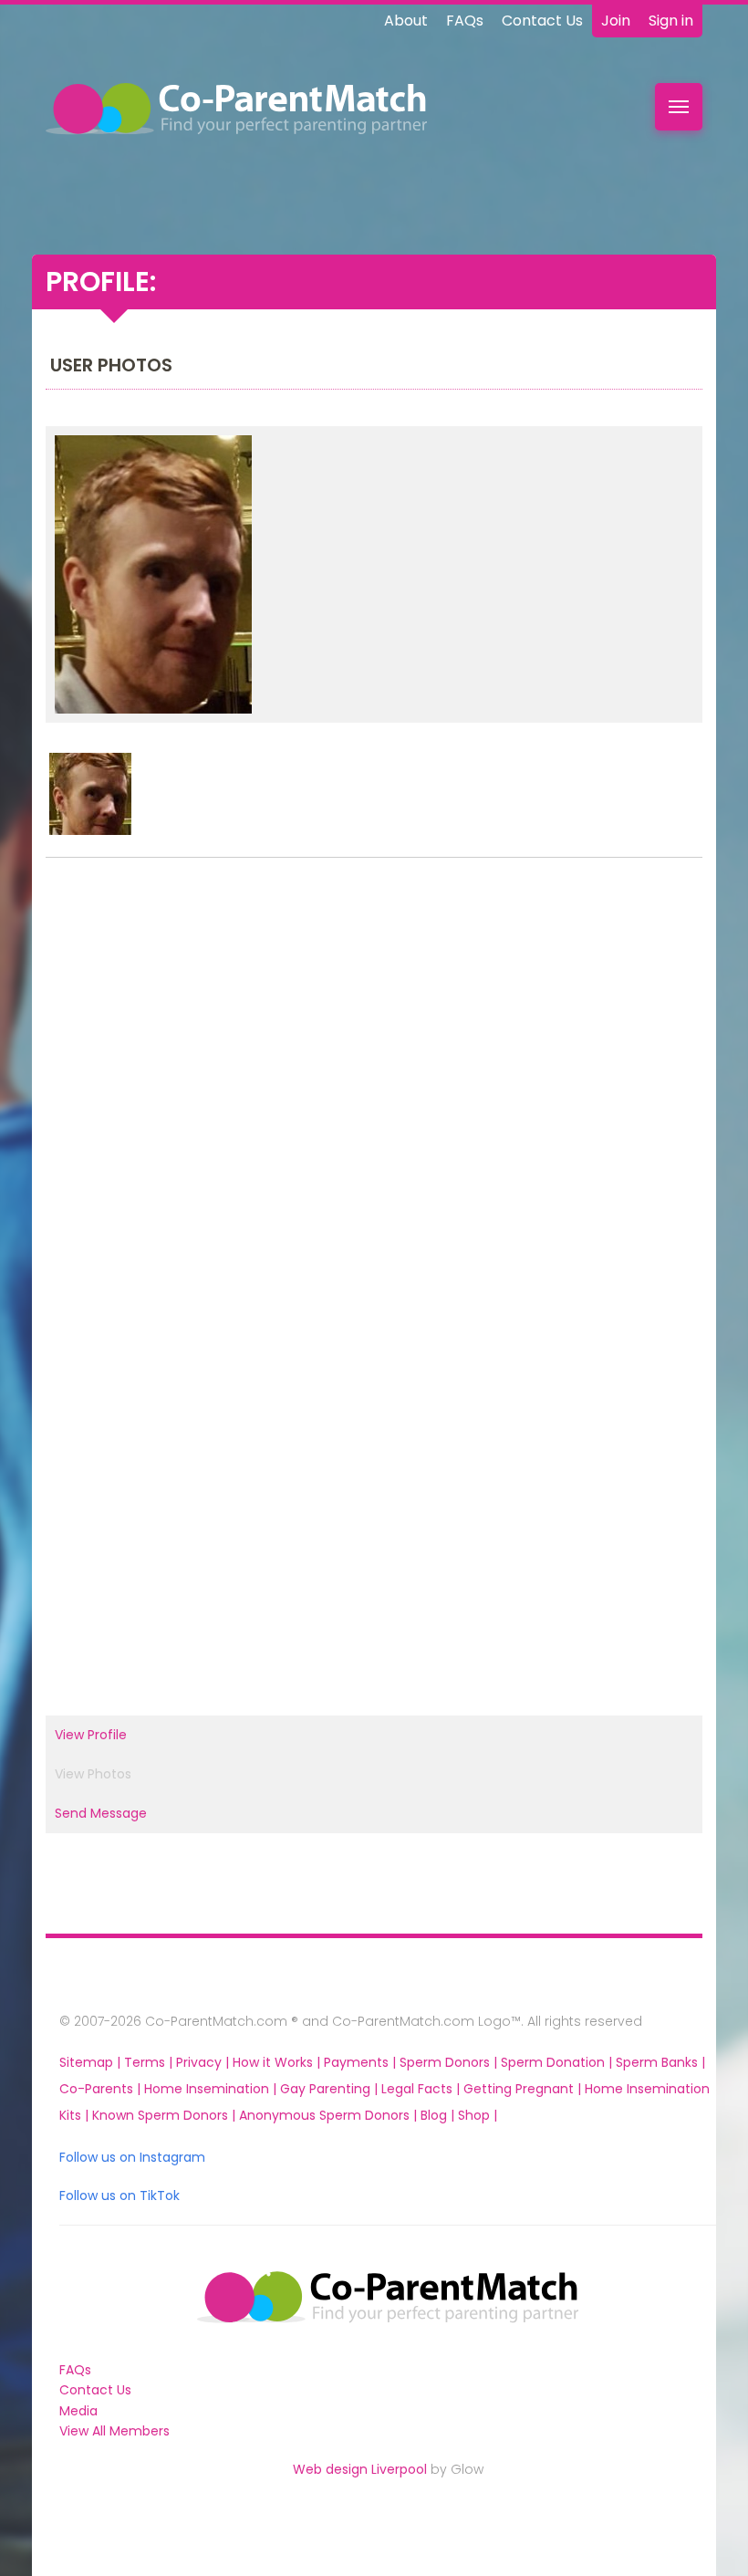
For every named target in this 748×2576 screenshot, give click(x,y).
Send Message (101, 1813)
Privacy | (204, 2062)
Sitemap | (92, 2062)
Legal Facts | (422, 2089)
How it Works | (278, 2062)
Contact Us (542, 21)
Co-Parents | (102, 2089)
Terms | (150, 2062)
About (406, 21)
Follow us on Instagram (132, 2157)
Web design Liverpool (360, 2469)
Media (78, 2411)
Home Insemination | (212, 2089)
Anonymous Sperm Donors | (330, 2115)
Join (616, 21)
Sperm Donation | (558, 2062)
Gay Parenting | (331, 2089)
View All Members (114, 2431)
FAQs (465, 21)
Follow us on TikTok (119, 2195)
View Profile (91, 1735)
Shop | (478, 2115)
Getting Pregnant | (524, 2089)
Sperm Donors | (450, 2062)
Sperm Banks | (660, 2062)
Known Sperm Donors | (166, 2115)
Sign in (671, 21)
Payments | (362, 2062)
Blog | (439, 2115)
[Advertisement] (374, 1077)
